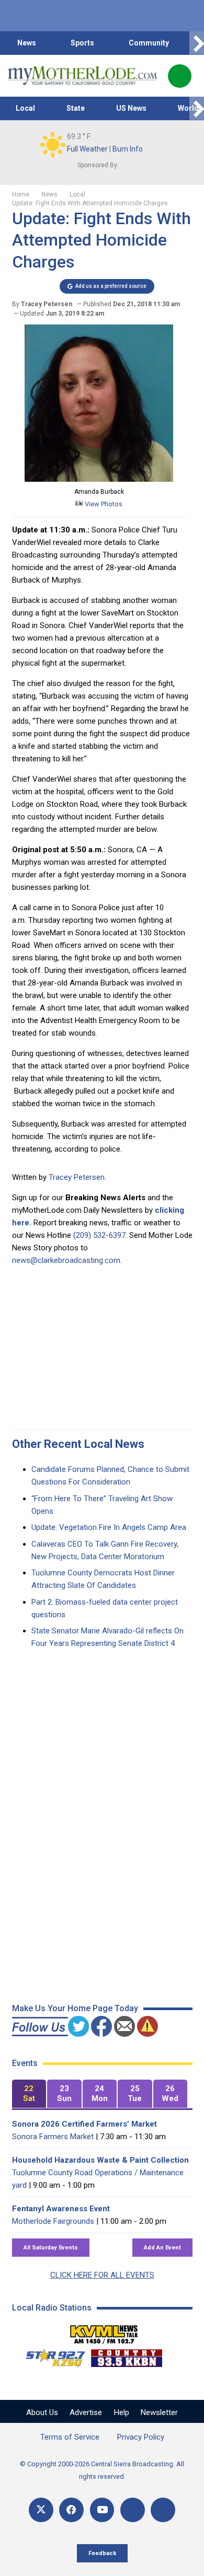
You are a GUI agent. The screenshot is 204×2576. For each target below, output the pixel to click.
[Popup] (180, 76)
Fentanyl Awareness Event (61, 2209)
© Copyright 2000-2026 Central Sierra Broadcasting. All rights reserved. (102, 2470)
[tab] (29, 2094)
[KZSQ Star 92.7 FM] (51, 2355)
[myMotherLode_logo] (82, 76)
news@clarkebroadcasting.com (66, 1260)
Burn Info (128, 149)
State (76, 108)
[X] (41, 2510)
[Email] (133, 2510)
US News (131, 108)
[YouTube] (102, 2510)
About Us (42, 2412)
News (27, 43)
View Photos (103, 504)
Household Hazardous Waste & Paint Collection (100, 2160)
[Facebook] (71, 2510)
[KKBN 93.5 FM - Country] (126, 2355)
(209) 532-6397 (99, 1235)
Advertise (86, 2412)
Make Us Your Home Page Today (75, 2008)
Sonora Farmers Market (53, 2137)
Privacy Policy (141, 2437)
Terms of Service (70, 2437)
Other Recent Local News (78, 1444)
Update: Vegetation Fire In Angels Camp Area (109, 1527)
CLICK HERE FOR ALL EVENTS (102, 2275)
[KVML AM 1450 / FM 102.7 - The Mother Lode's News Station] (104, 2331)
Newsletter (159, 2412)
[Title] (163, 2510)
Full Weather (87, 149)
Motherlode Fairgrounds (53, 2221)
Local (25, 108)
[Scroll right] (197, 43)
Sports (82, 43)
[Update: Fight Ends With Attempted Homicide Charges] (99, 479)
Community (149, 43)
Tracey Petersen (77, 1177)
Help (122, 2412)
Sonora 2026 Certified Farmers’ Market (84, 2124)
